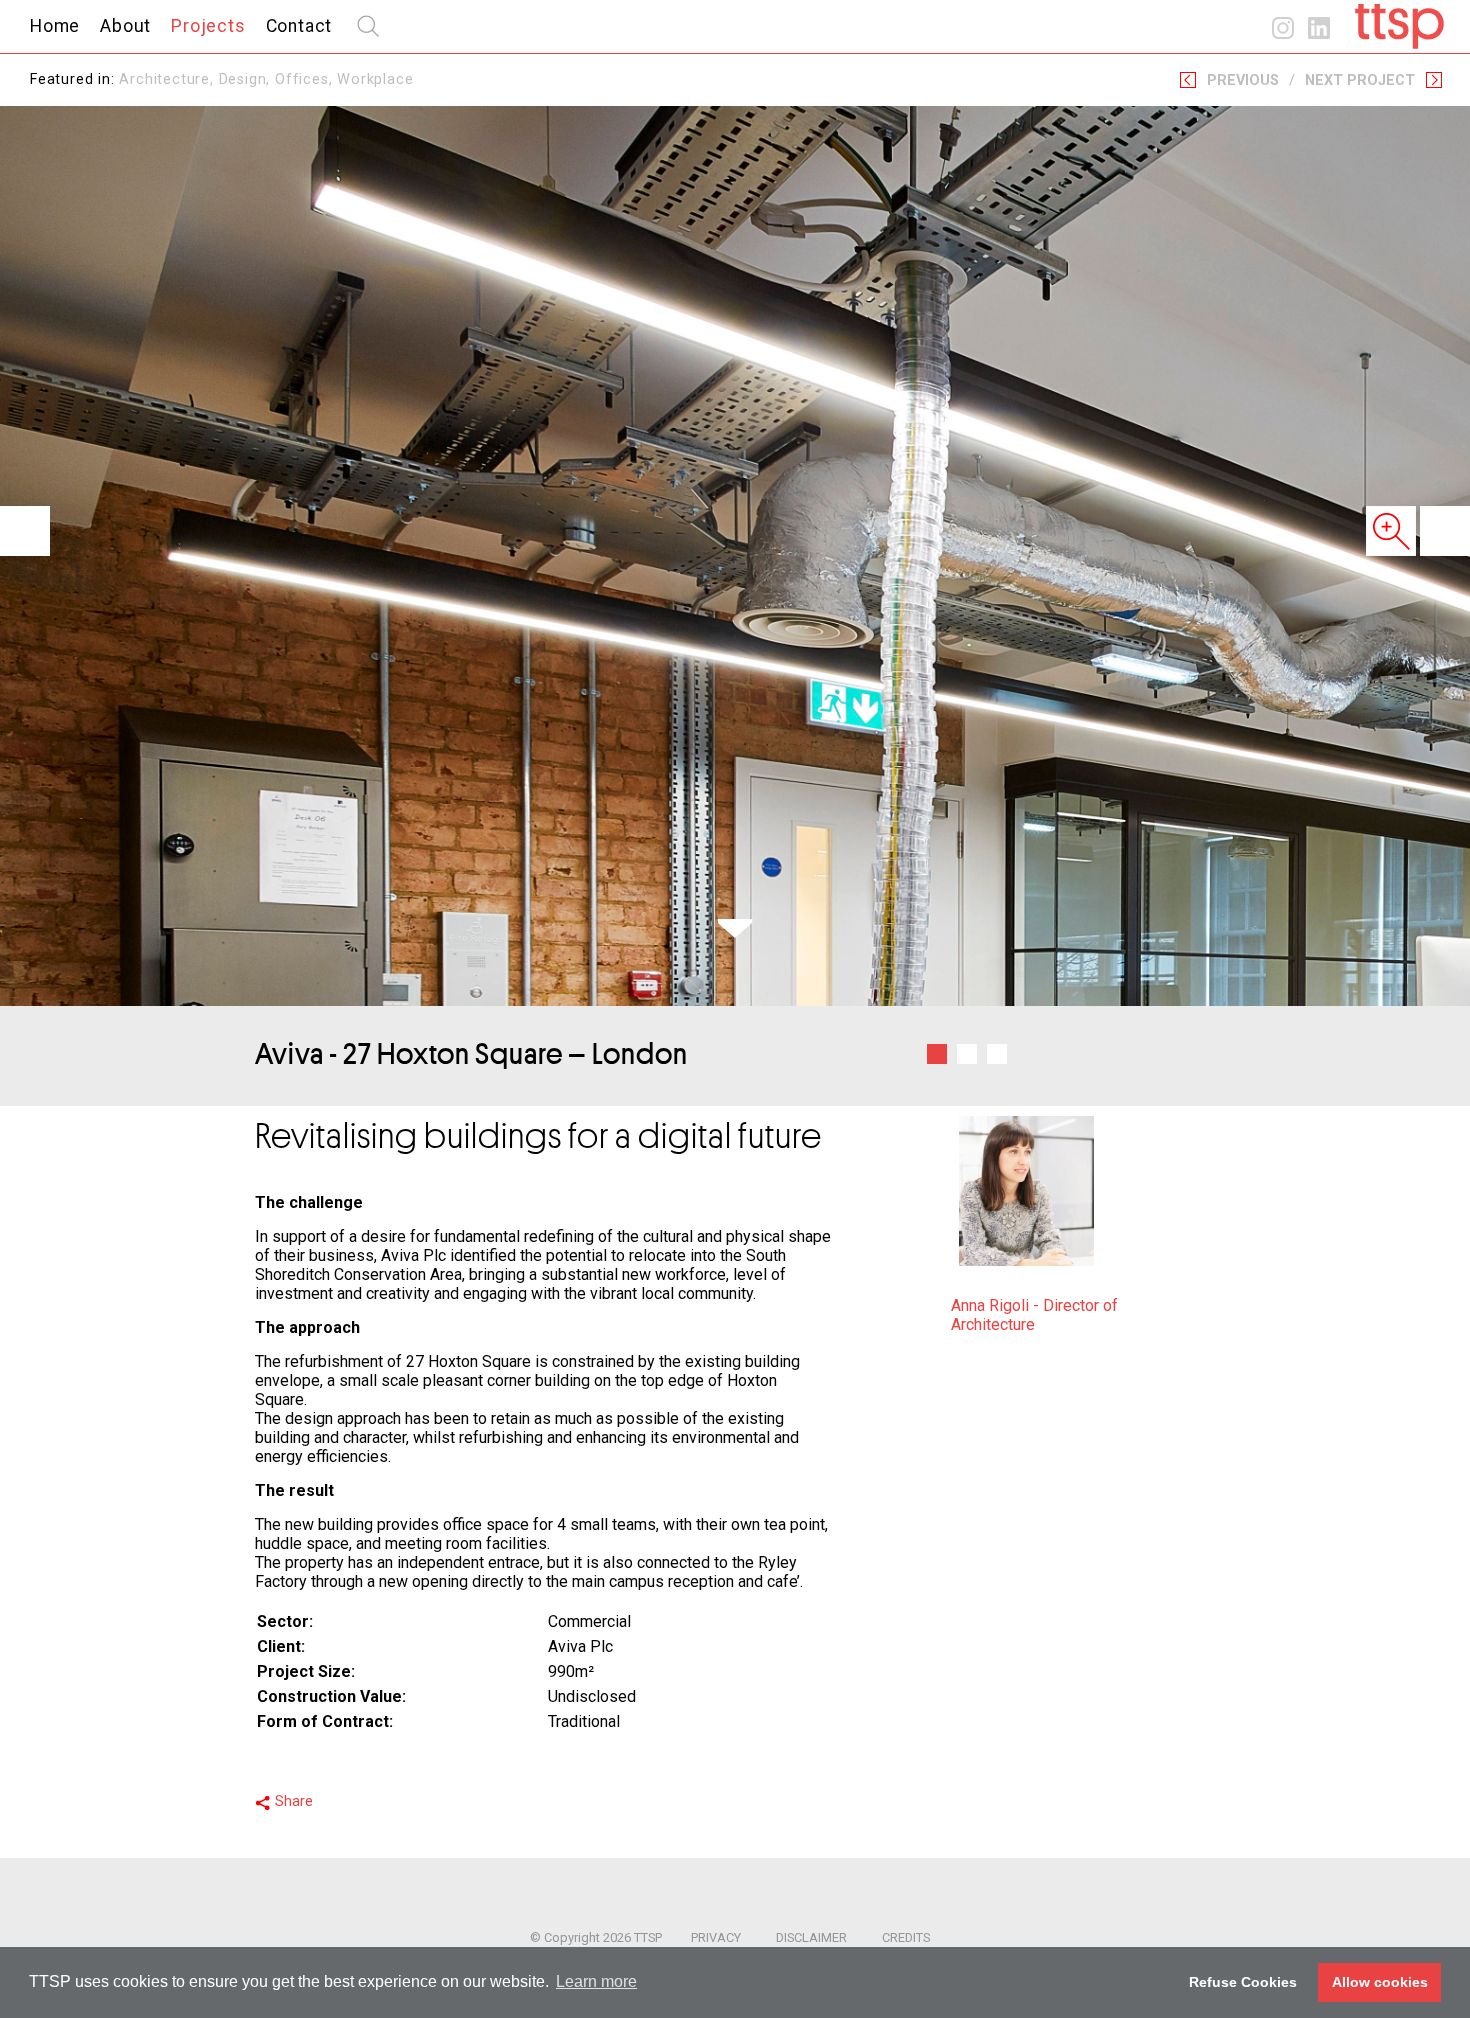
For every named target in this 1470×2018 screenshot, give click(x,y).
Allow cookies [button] (1380, 1982)
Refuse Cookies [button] (1243, 1982)
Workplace (375, 79)
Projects (208, 26)
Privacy (716, 1937)
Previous (1243, 80)
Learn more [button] (596, 1981)
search (368, 26)
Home (55, 26)
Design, (247, 79)
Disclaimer (811, 1937)
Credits (906, 1937)
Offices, (306, 79)
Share (294, 1801)
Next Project (1360, 80)
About (125, 26)
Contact (299, 26)
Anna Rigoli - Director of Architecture (1034, 1315)
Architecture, (168, 79)
